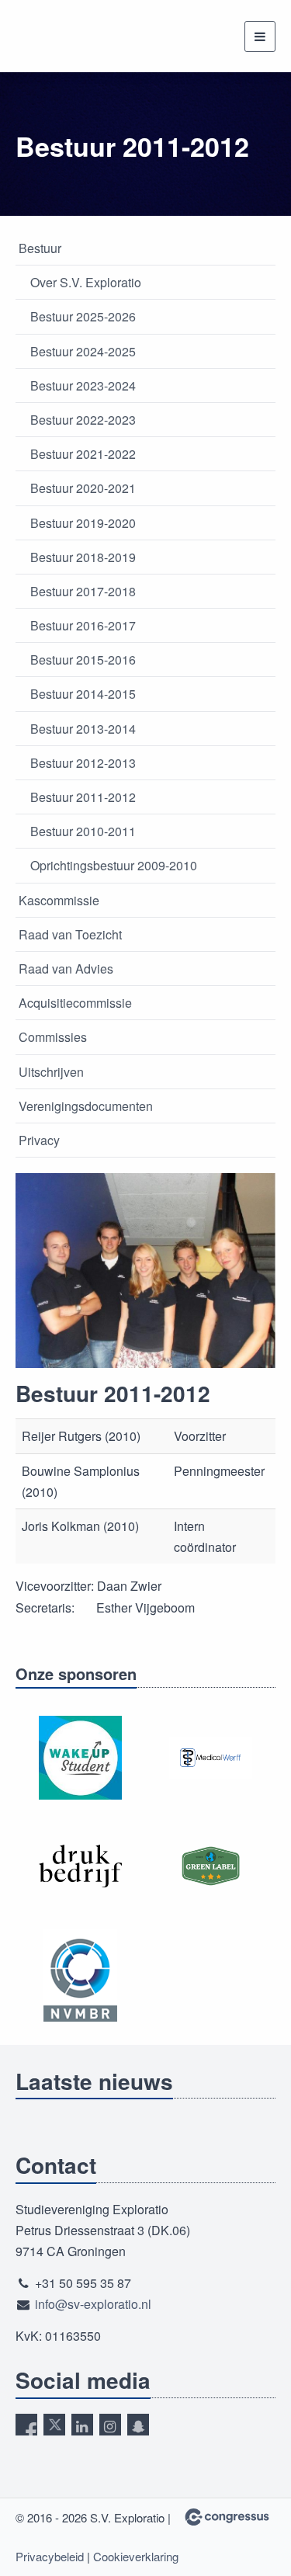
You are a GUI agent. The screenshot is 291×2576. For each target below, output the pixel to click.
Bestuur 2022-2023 (83, 420)
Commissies (53, 1037)
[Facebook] (26, 2425)
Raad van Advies (66, 969)
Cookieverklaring (136, 2556)
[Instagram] (110, 2425)
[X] (54, 2425)
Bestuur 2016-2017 (83, 625)
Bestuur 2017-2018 (83, 591)
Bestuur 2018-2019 (83, 557)
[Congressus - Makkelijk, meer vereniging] (227, 2517)
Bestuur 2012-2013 (83, 763)
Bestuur (40, 248)
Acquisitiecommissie (75, 1003)
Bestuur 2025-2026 (83, 316)
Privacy (39, 1140)
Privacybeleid (50, 2556)
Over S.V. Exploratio (86, 282)
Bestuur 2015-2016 (83, 660)
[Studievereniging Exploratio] (64, 36)
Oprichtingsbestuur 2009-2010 (114, 865)
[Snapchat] (138, 2425)
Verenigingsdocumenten (86, 1106)
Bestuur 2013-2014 (83, 729)
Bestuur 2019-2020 (83, 523)
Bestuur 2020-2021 (83, 488)
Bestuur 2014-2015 (83, 694)
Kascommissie (59, 900)
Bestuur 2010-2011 (83, 831)
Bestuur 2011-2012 (83, 797)
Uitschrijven (51, 1072)
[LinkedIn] (82, 2425)
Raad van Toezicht (70, 934)
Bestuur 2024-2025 (83, 351)
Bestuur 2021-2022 (83, 454)
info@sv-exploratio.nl (93, 2304)
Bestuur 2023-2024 (83, 385)
